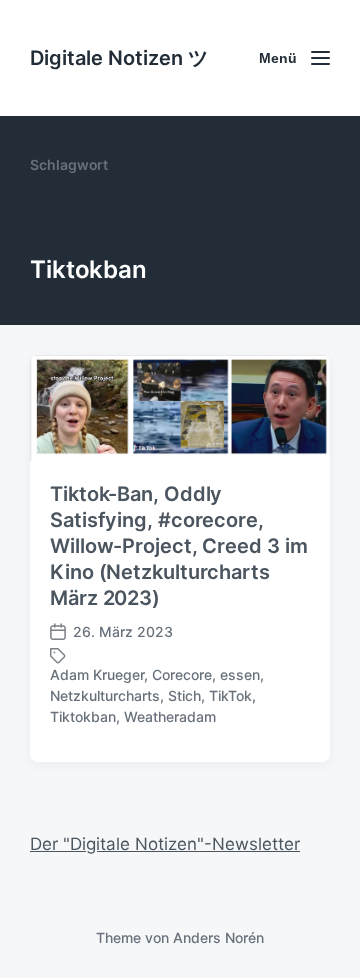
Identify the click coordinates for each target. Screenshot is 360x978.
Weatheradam (170, 716)
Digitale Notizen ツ (119, 58)
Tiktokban (83, 716)
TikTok (230, 695)
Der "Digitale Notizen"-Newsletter (165, 844)
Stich (184, 695)
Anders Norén (218, 937)
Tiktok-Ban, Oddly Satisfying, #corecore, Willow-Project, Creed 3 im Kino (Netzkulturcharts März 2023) (178, 546)
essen (240, 674)
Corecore (182, 674)
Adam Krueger (97, 674)
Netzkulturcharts (105, 695)
